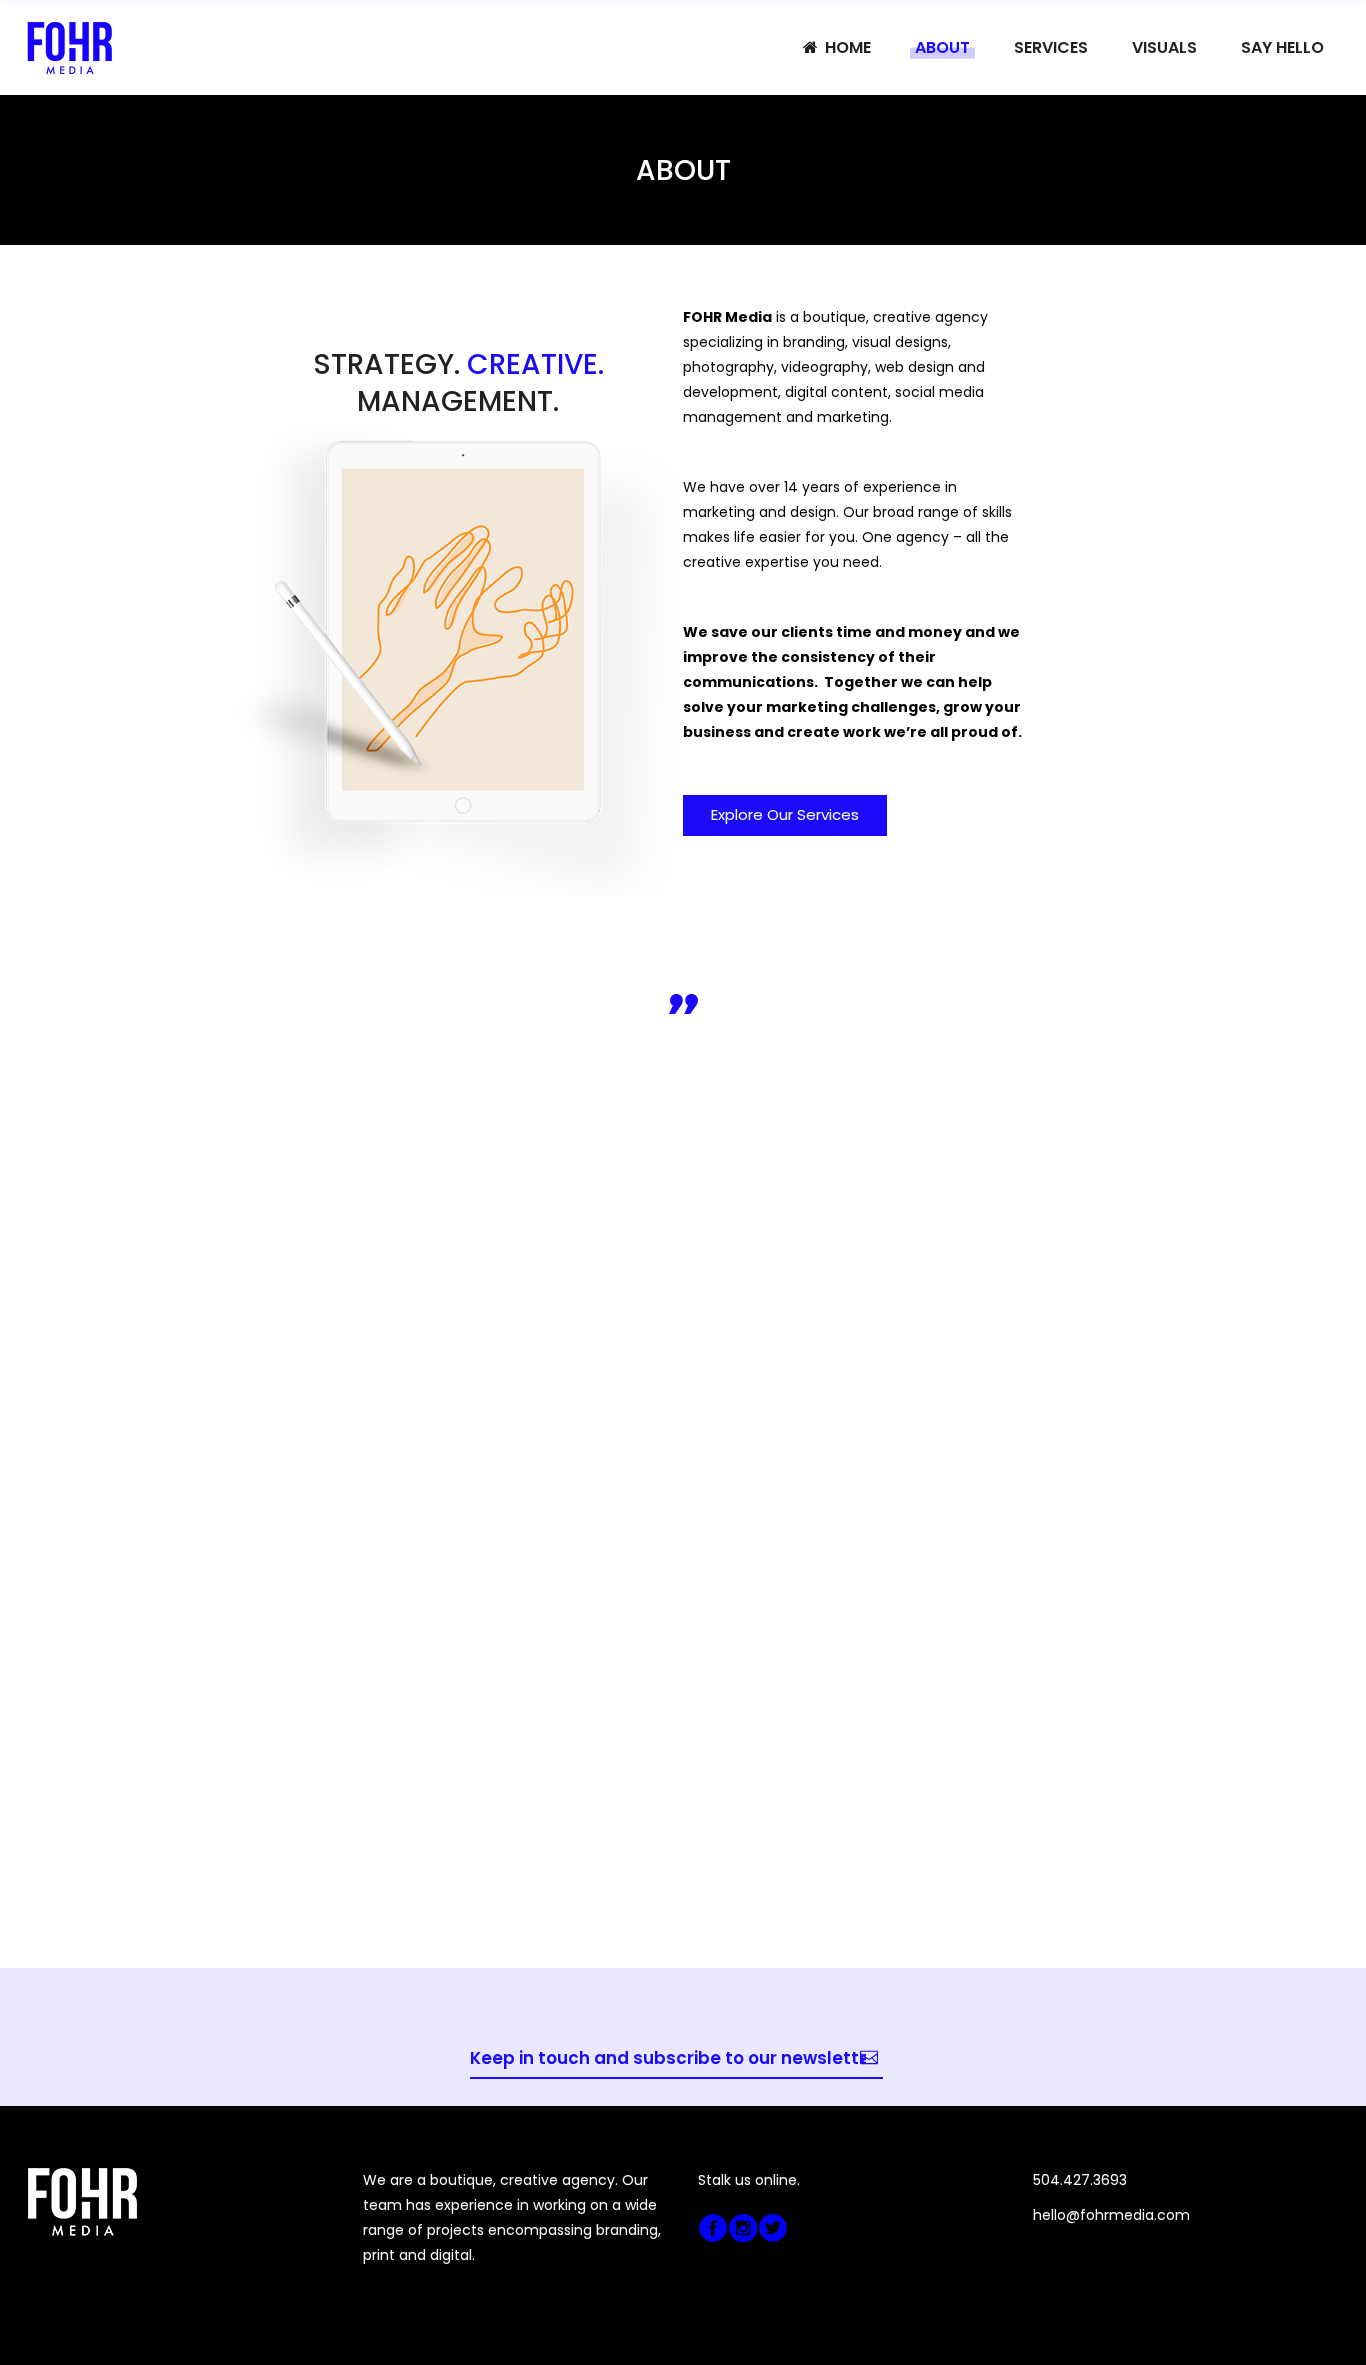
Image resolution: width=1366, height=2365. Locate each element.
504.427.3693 (1080, 2180)
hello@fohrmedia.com (1111, 2215)
